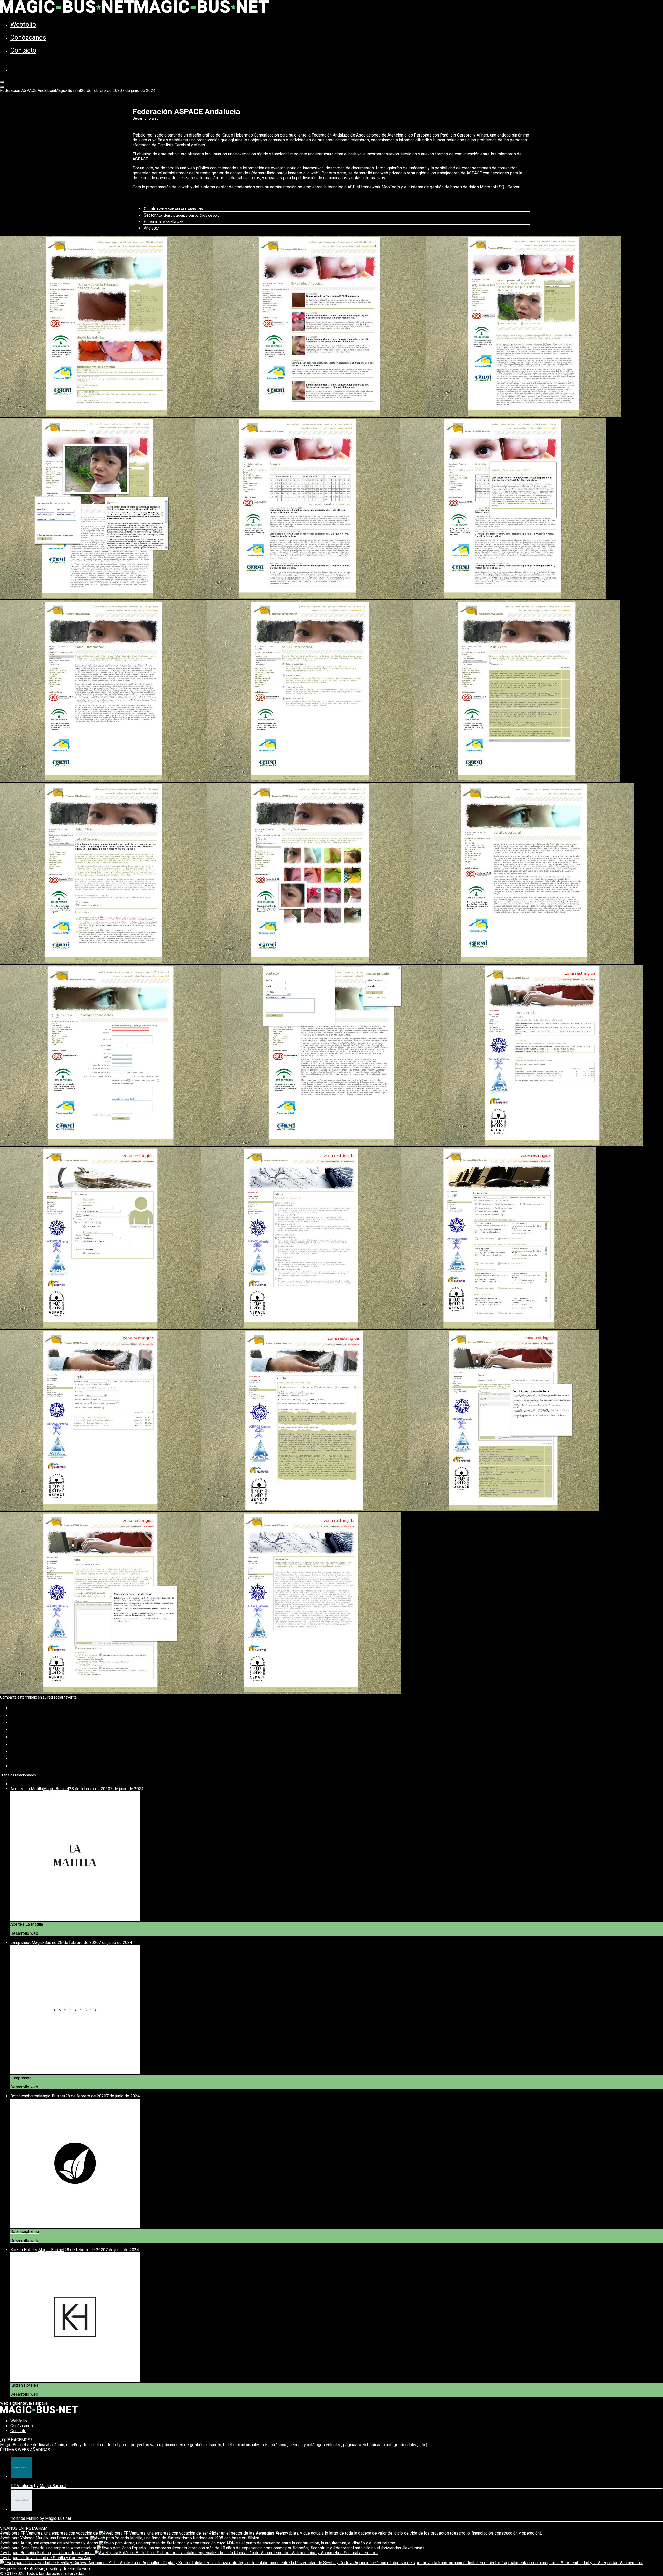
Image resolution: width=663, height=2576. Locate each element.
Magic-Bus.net (68, 91)
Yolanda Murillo (25, 2518)
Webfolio (23, 24)
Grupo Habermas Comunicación (251, 135)
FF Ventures (22, 2486)
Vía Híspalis (37, 2403)
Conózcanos (28, 37)
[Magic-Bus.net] (134, 12)
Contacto (23, 50)
